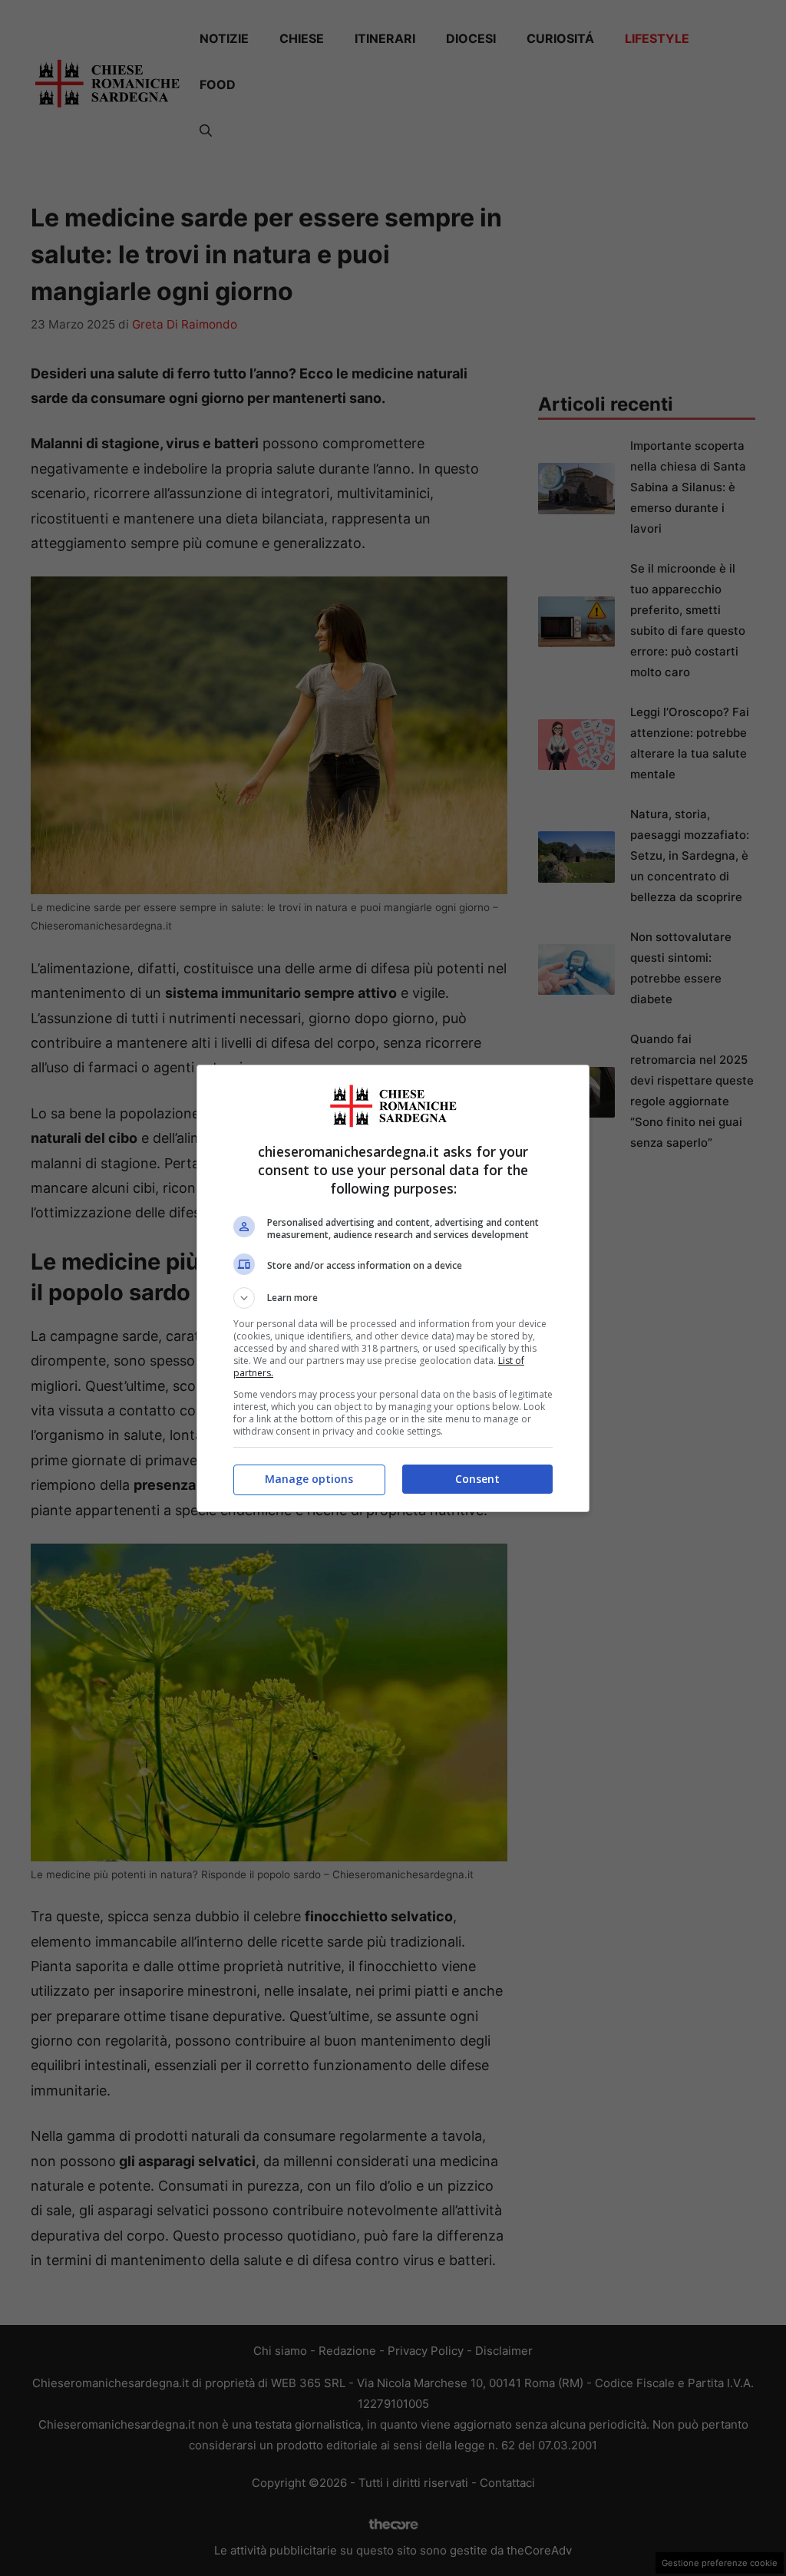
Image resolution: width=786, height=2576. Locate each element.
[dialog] (393, 1288)
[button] (393, 1298)
